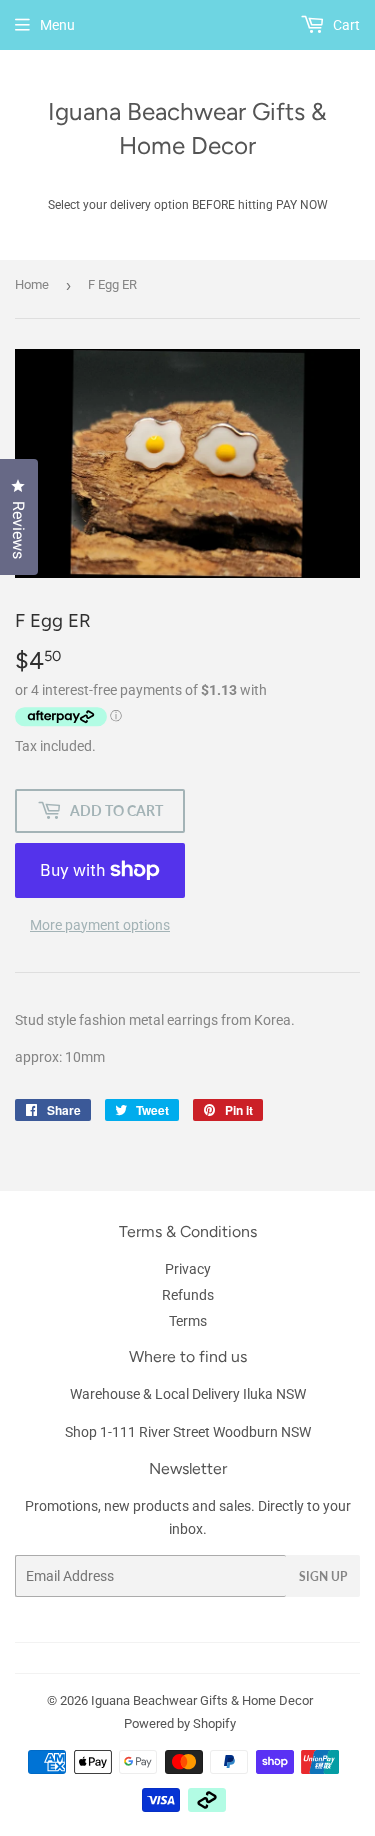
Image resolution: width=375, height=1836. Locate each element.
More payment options (100, 925)
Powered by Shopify (180, 1723)
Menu (57, 25)
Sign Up (323, 1576)
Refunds (188, 1295)
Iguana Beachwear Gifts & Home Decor (187, 128)
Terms (188, 1321)
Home (32, 284)
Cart (345, 25)
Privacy (188, 1269)
